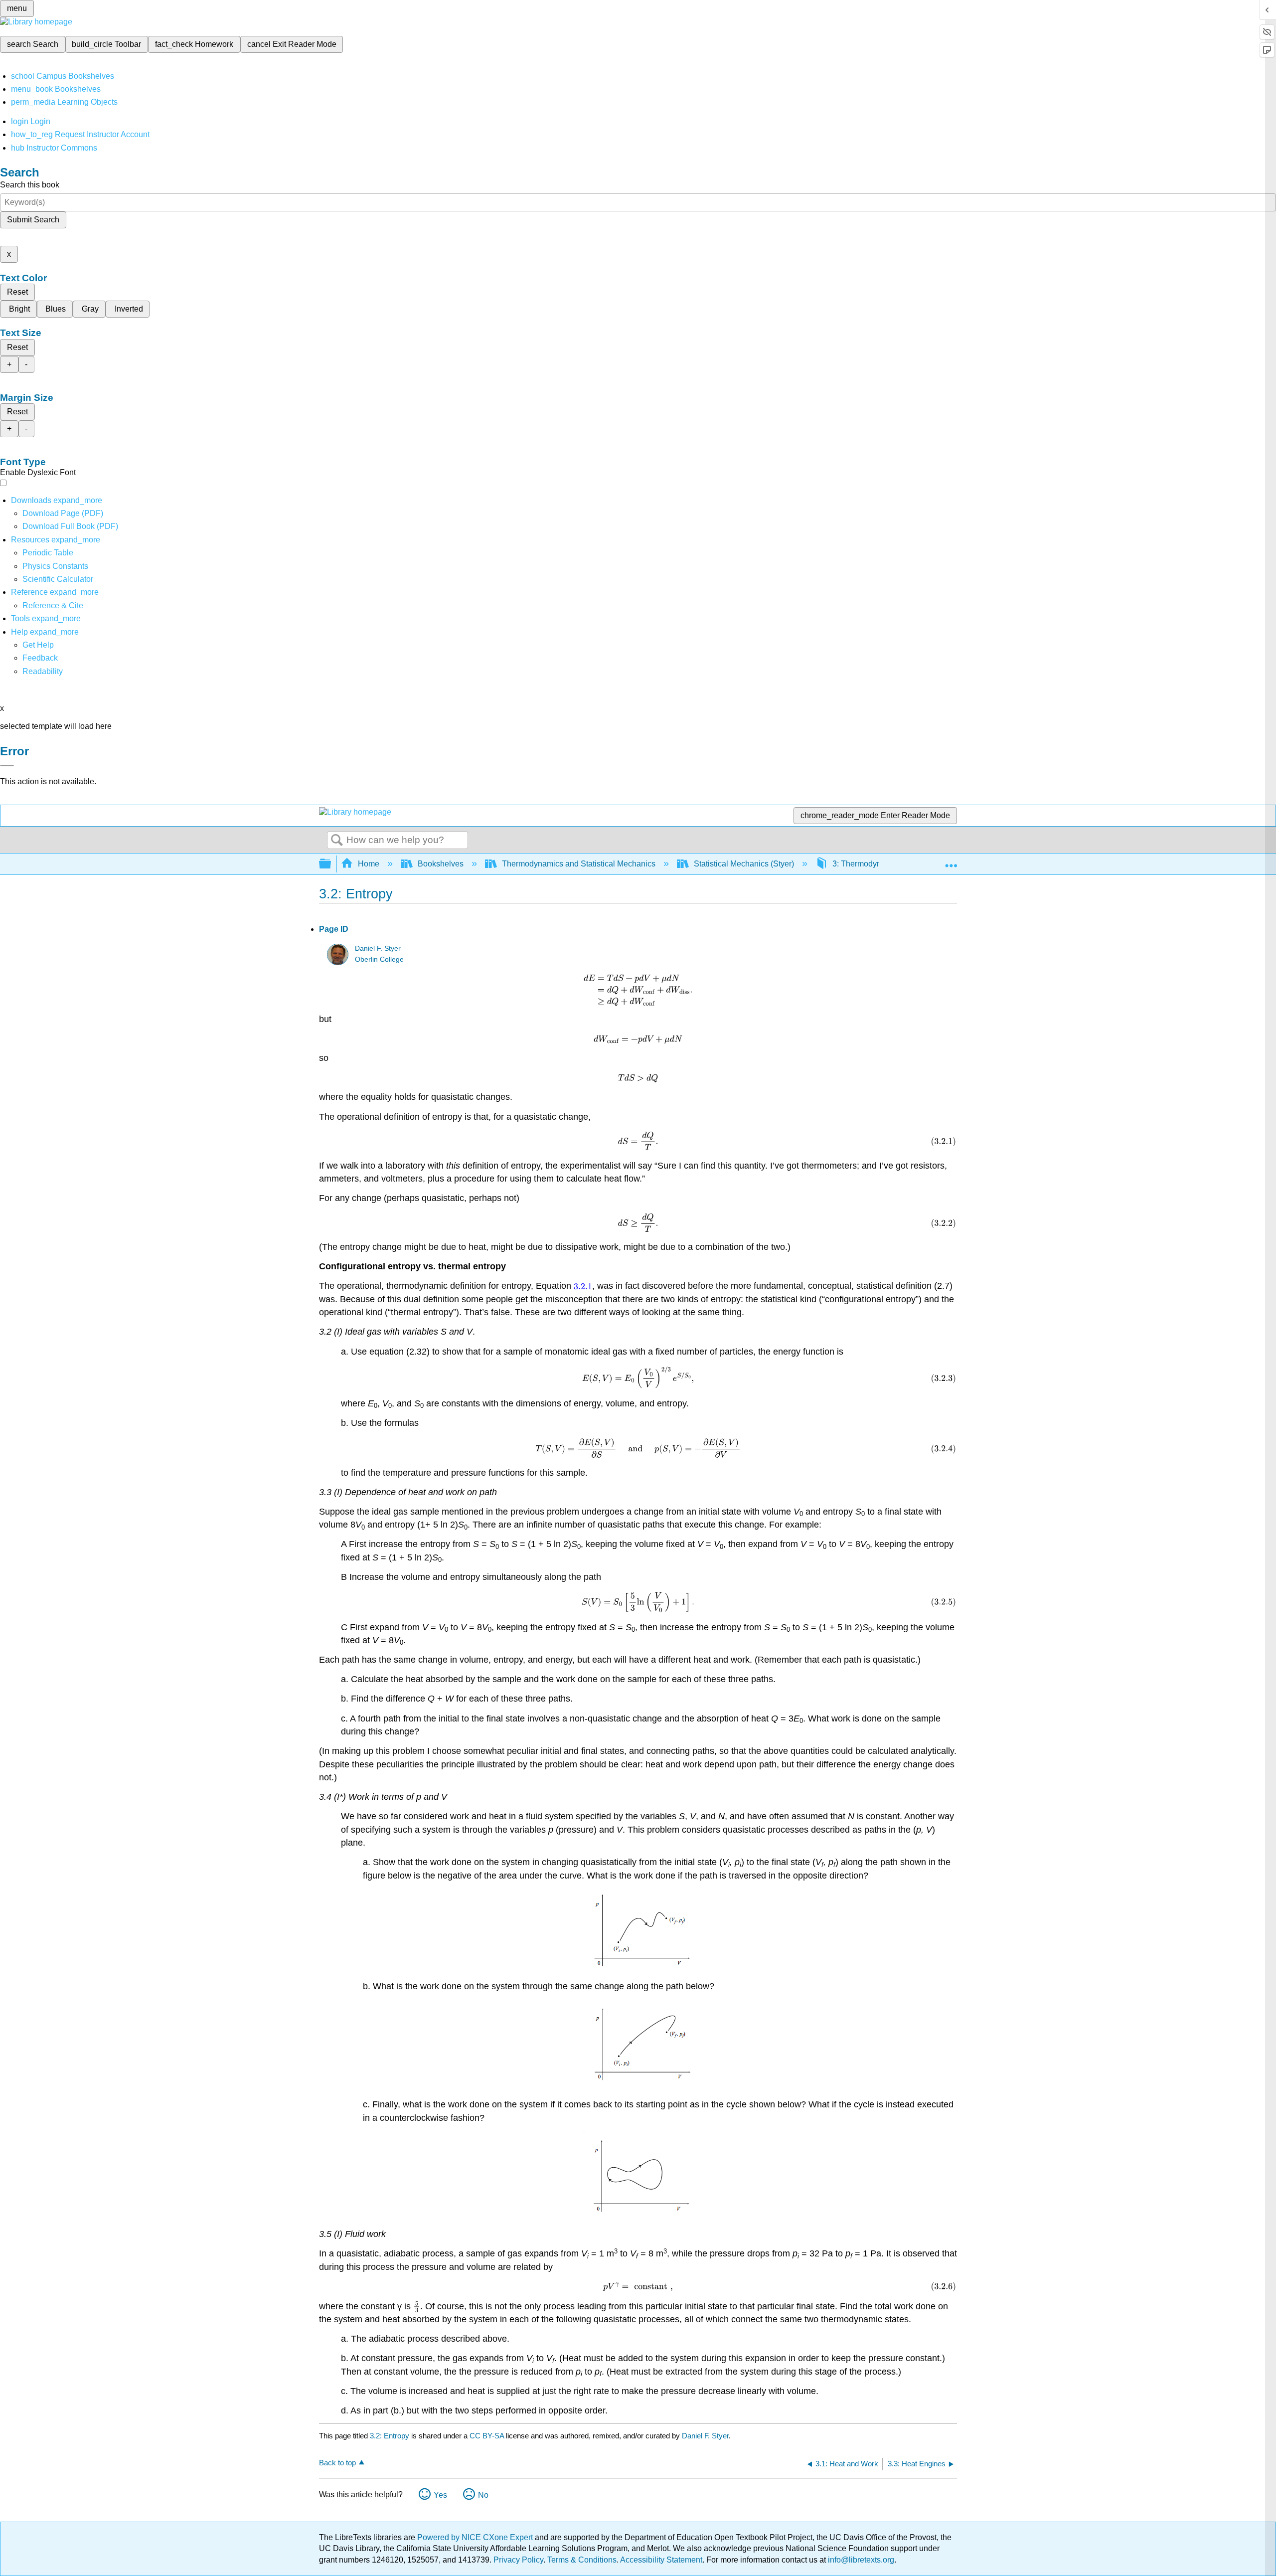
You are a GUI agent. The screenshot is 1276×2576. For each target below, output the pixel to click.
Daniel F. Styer (378, 948)
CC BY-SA (488, 2436)
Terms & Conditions (582, 2560)
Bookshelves (441, 864)
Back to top (337, 2463)
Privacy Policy (518, 2560)
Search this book (30, 185)
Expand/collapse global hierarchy (331, 864)
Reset (17, 292)
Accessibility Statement (661, 2560)
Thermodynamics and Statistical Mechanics (579, 864)
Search (337, 841)
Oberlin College (379, 959)
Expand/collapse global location (951, 861)
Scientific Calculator (58, 579)
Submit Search (33, 220)
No (483, 2495)
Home (369, 864)
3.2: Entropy (390, 2436)
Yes (440, 2495)
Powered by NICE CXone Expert (476, 2537)
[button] (40, 658)
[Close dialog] (7, 766)
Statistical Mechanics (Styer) (744, 864)
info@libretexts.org (860, 2560)
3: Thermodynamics (867, 864)
